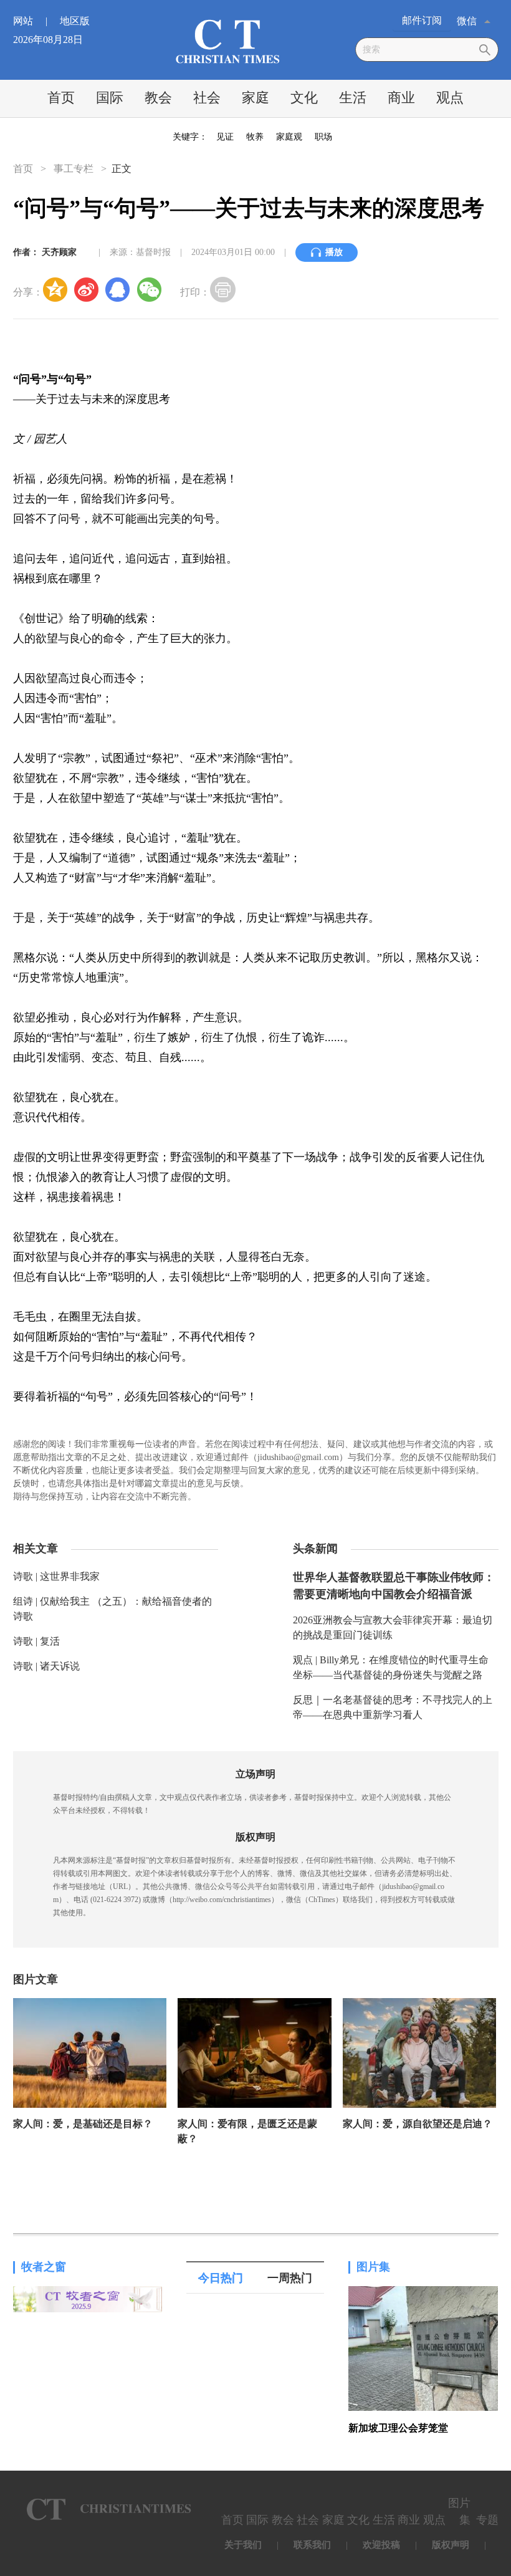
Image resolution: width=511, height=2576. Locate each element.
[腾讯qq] (118, 289)
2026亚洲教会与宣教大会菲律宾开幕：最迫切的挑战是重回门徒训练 (393, 1627)
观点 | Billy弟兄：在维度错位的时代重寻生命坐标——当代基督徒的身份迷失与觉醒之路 (391, 1667)
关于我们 (243, 2545)
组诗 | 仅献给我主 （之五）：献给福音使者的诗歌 (112, 1609)
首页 (61, 98)
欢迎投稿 (381, 2545)
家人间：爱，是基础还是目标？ (83, 2124)
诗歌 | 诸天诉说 (46, 1666)
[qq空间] (55, 289)
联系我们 (312, 2545)
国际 (110, 98)
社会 (207, 98)
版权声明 (451, 2545)
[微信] (149, 289)
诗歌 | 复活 (36, 1641)
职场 (323, 137)
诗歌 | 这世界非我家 (56, 1576)
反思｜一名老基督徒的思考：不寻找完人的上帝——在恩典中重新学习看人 (393, 1707)
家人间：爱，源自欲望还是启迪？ (418, 2124)
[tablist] (255, 2278)
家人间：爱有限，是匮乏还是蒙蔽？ (247, 2131)
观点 (450, 98)
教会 (158, 98)
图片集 (373, 2267)
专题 (487, 2520)
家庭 (255, 98)
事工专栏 (74, 169)
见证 (225, 137)
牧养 (255, 137)
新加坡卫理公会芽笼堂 (398, 2428)
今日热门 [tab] (221, 2278)
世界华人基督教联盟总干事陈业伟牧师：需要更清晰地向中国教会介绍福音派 (394, 1586)
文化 (304, 98)
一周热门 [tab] (290, 2278)
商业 (401, 98)
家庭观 (289, 137)
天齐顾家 (59, 252)
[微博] (87, 289)
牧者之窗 (44, 2267)
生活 (353, 98)
